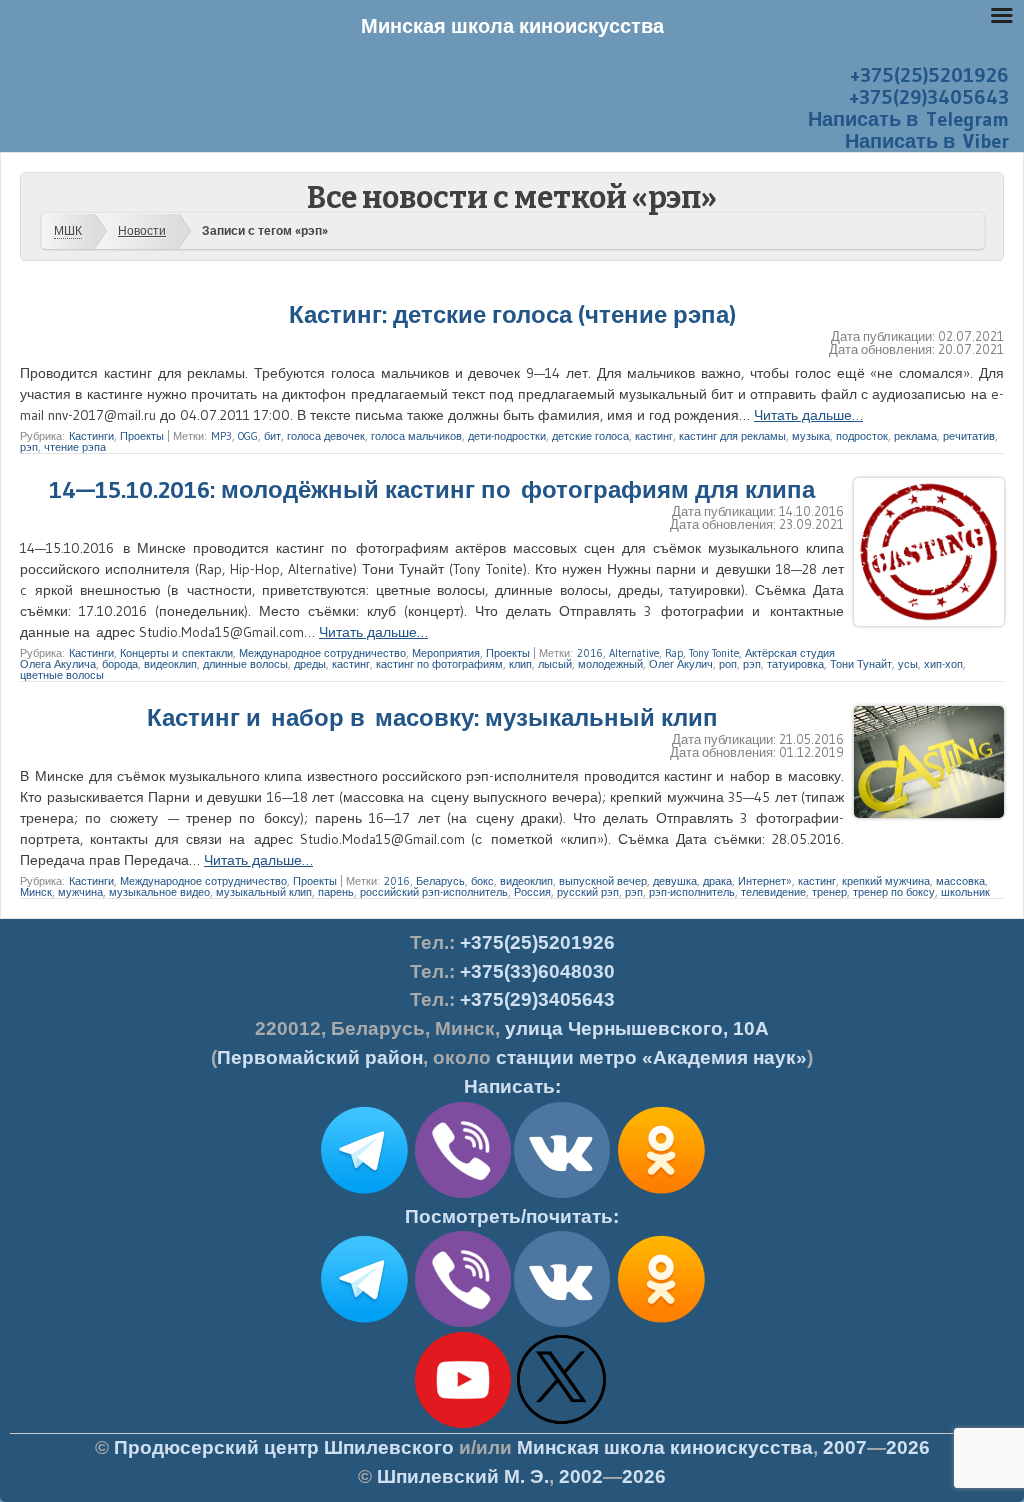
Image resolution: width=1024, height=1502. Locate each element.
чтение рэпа (75, 447)
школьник (965, 892)
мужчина (80, 892)
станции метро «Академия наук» (651, 1057)
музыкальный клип (264, 892)
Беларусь (440, 881)
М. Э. (463, 1476)
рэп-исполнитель (692, 892)
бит (272, 436)
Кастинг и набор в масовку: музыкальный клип (432, 717)
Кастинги (91, 436)
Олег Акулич (681, 664)
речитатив (969, 436)
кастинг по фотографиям (439, 664)
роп (728, 664)
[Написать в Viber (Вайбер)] (463, 1194)
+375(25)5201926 (929, 75)
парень (336, 892)
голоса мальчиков (416, 436)
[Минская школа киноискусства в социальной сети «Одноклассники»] (661, 1323)
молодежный (610, 664)
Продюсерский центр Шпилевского (284, 1447)
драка (717, 881)
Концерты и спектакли (176, 653)
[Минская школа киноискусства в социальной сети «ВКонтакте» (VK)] (562, 1323)
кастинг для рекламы (732, 436)
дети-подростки (507, 436)
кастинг (654, 436)
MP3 (221, 436)
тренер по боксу (894, 892)
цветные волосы (62, 675)
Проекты (142, 436)
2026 (908, 1447)
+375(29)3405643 (929, 97)
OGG (248, 436)
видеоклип (170, 664)
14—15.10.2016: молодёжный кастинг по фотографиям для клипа (432, 489)
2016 (590, 653)
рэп (29, 447)
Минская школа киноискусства (665, 1447)
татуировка (795, 664)
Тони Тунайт (861, 664)
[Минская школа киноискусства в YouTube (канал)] (463, 1424)
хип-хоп (943, 664)
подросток (862, 436)
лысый (555, 664)
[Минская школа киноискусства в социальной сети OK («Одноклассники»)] (661, 1194)
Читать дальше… (808, 415)
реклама (915, 436)
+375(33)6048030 (537, 971)
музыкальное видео (159, 892)
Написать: (512, 1086)
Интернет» (765, 881)
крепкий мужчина (886, 881)
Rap (674, 653)
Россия (532, 892)
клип (520, 664)
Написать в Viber (927, 141)
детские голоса (590, 436)
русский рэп (588, 892)
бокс (482, 881)
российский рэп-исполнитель (434, 892)
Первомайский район (320, 1057)
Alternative (634, 653)
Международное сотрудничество (322, 653)
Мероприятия (446, 653)
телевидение (773, 892)
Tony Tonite (714, 653)
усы (908, 664)
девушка (675, 881)
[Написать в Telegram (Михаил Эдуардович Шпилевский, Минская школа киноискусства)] (364, 1194)
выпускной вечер (603, 881)
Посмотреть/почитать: (512, 1216)
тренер (829, 892)
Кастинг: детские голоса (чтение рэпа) (512, 314)
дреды (310, 664)
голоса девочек (326, 436)
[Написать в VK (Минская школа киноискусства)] (562, 1194)
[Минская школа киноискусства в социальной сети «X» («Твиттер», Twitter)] (562, 1424)
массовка (960, 881)
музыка (811, 436)
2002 (581, 1476)
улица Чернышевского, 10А (637, 1028)
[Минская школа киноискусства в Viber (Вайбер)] (463, 1323)
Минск (36, 892)
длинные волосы (245, 664)
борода (120, 664)
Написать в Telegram (908, 119)
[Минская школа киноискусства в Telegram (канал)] (364, 1323)
